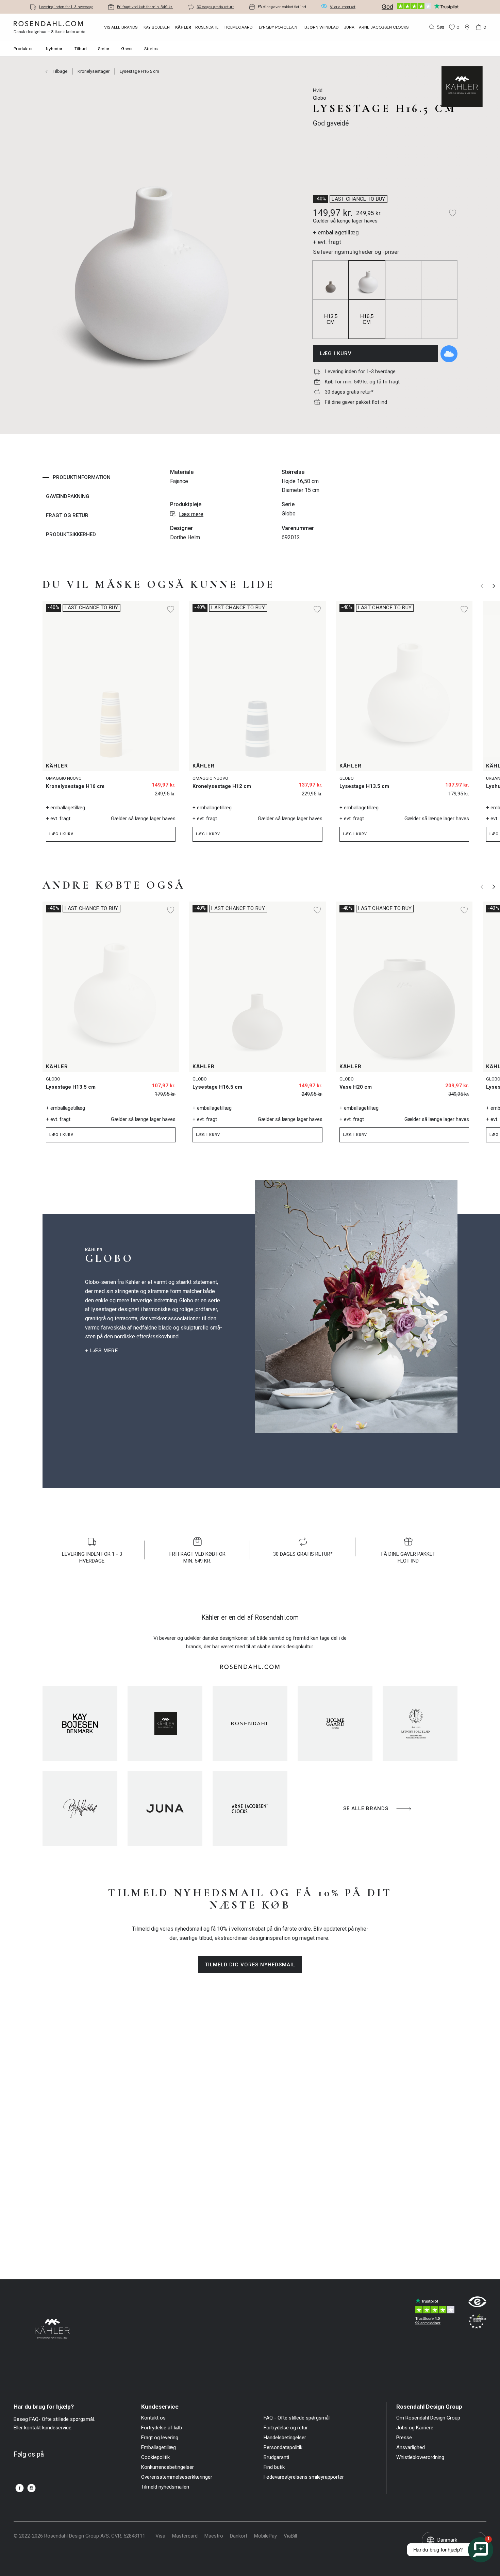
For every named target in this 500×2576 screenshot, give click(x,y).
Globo (289, 514)
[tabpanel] (276, 506)
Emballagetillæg (159, 2448)
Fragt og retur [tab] (67, 515)
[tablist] (85, 506)
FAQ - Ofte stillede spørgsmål (297, 2418)
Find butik (274, 2467)
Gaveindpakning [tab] (68, 496)
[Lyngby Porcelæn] (420, 1723)
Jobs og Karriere (415, 2428)
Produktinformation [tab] (82, 477)
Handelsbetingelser (285, 2438)
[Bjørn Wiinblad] (80, 1809)
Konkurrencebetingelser (168, 2467)
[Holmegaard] (335, 1723)
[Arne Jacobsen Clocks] (250, 1809)
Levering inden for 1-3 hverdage (66, 7)
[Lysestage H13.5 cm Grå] (460, 782)
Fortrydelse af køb (162, 2428)
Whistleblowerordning (420, 2457)
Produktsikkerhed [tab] (71, 534)
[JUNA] (165, 1809)
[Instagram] (31, 2488)
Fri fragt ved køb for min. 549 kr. (145, 7)
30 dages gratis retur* (215, 7)
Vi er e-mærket (343, 7)
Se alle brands (366, 1809)
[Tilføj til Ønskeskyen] (449, 354)
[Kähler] (165, 1723)
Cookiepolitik (155, 2457)
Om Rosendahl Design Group (428, 2418)
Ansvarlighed (411, 2448)
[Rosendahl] (250, 1723)
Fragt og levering (160, 2438)
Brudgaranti (276, 2457)
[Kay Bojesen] (80, 1723)
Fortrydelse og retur (286, 2428)
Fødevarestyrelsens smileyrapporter (304, 2477)
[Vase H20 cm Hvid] (460, 1083)
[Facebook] (20, 2488)
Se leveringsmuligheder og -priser (356, 252)
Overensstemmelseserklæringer (177, 2477)
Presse (404, 2438)
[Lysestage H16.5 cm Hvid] (313, 1083)
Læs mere (191, 514)
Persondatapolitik (283, 2448)
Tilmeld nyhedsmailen (165, 2487)
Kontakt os (153, 2418)
